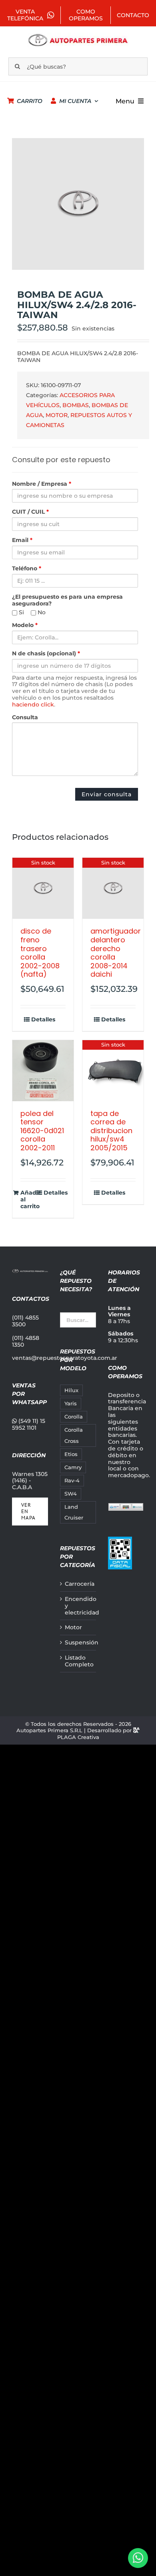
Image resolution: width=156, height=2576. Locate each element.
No (41, 612)
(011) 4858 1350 (26, 1341)
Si (21, 612)
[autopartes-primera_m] (78, 36)
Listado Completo (78, 1661)
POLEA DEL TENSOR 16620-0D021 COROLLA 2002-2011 (42, 1131)
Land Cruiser (74, 1512)
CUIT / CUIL (30, 512)
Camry (73, 1467)
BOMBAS (76, 405)
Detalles (43, 1020)
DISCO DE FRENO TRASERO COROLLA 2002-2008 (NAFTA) (40, 953)
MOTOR (57, 415)
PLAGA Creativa (78, 1737)
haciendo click (33, 704)
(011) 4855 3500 (25, 1321)
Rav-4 (72, 1481)
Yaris (71, 1404)
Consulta (25, 717)
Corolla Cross (74, 1435)
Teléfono (27, 569)
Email (22, 540)
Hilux (71, 1390)
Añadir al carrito (30, 1199)
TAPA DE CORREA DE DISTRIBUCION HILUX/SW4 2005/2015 (111, 1131)
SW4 (71, 1494)
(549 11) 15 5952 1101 (29, 1424)
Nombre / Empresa (42, 484)
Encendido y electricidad (78, 1606)
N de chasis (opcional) (46, 654)
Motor (73, 1627)
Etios (71, 1454)
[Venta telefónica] (138, 2558)
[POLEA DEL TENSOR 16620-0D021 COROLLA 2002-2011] (43, 1071)
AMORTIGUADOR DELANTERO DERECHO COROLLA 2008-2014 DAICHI (116, 953)
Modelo (25, 625)
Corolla (74, 1417)
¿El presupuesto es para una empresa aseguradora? (67, 600)
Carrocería (78, 1584)
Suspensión (78, 1643)
